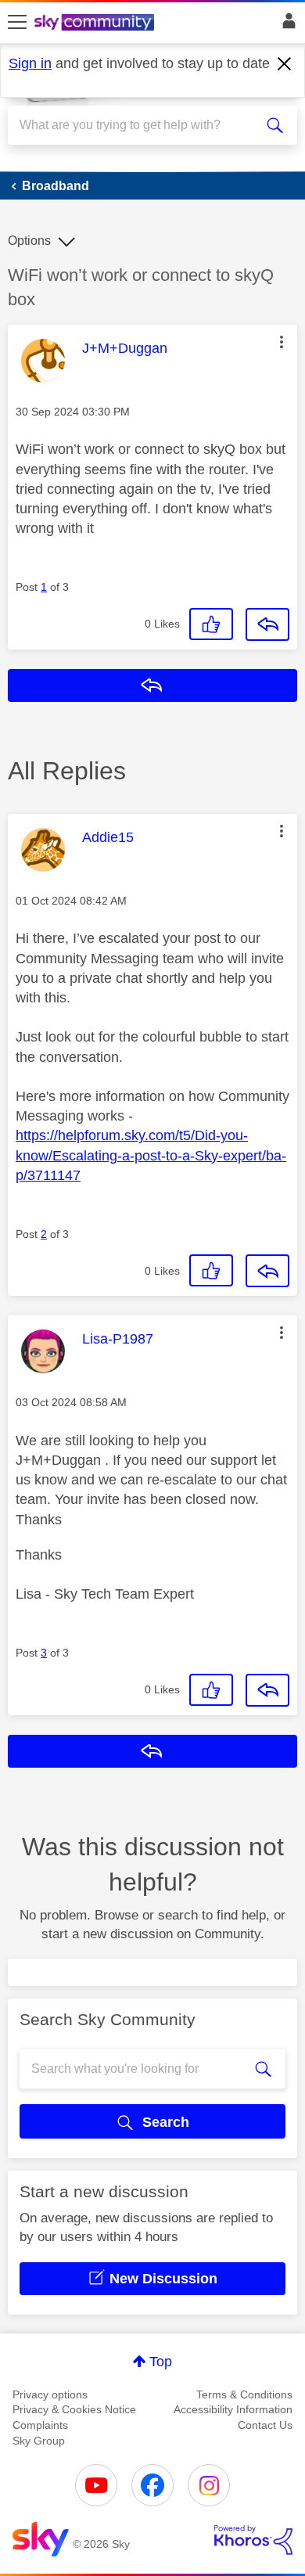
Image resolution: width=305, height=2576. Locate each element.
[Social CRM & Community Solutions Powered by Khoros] (253, 2540)
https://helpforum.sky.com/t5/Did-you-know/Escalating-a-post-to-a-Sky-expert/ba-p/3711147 (151, 1155)
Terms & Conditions (244, 2394)
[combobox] (138, 125)
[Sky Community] (96, 23)
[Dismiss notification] (285, 64)
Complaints (40, 2425)
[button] (282, 342)
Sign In (286, 25)
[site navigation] (17, 23)
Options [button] (29, 241)
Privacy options (50, 2394)
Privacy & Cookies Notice (74, 2409)
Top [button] (161, 2362)
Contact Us (265, 2425)
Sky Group (39, 2441)
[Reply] (267, 624)
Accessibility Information (233, 2409)
